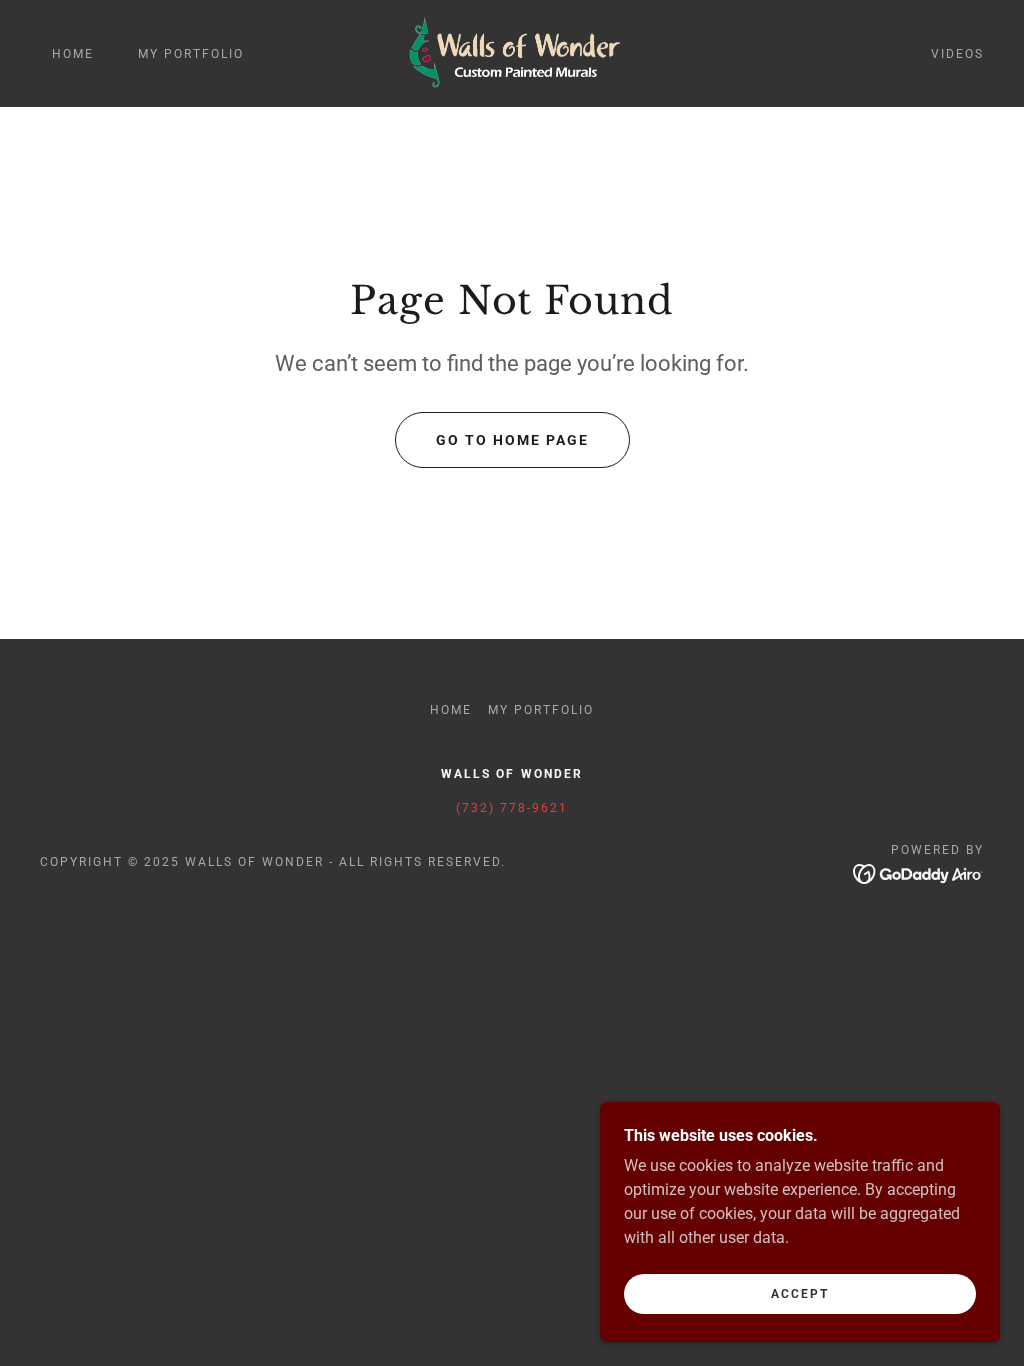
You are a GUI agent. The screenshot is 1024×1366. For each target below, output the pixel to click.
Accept (800, 1294)
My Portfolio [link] (191, 54)
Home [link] (73, 54)
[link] (511, 52)
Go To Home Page (512, 440)
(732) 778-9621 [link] (512, 808)
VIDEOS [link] (957, 54)
